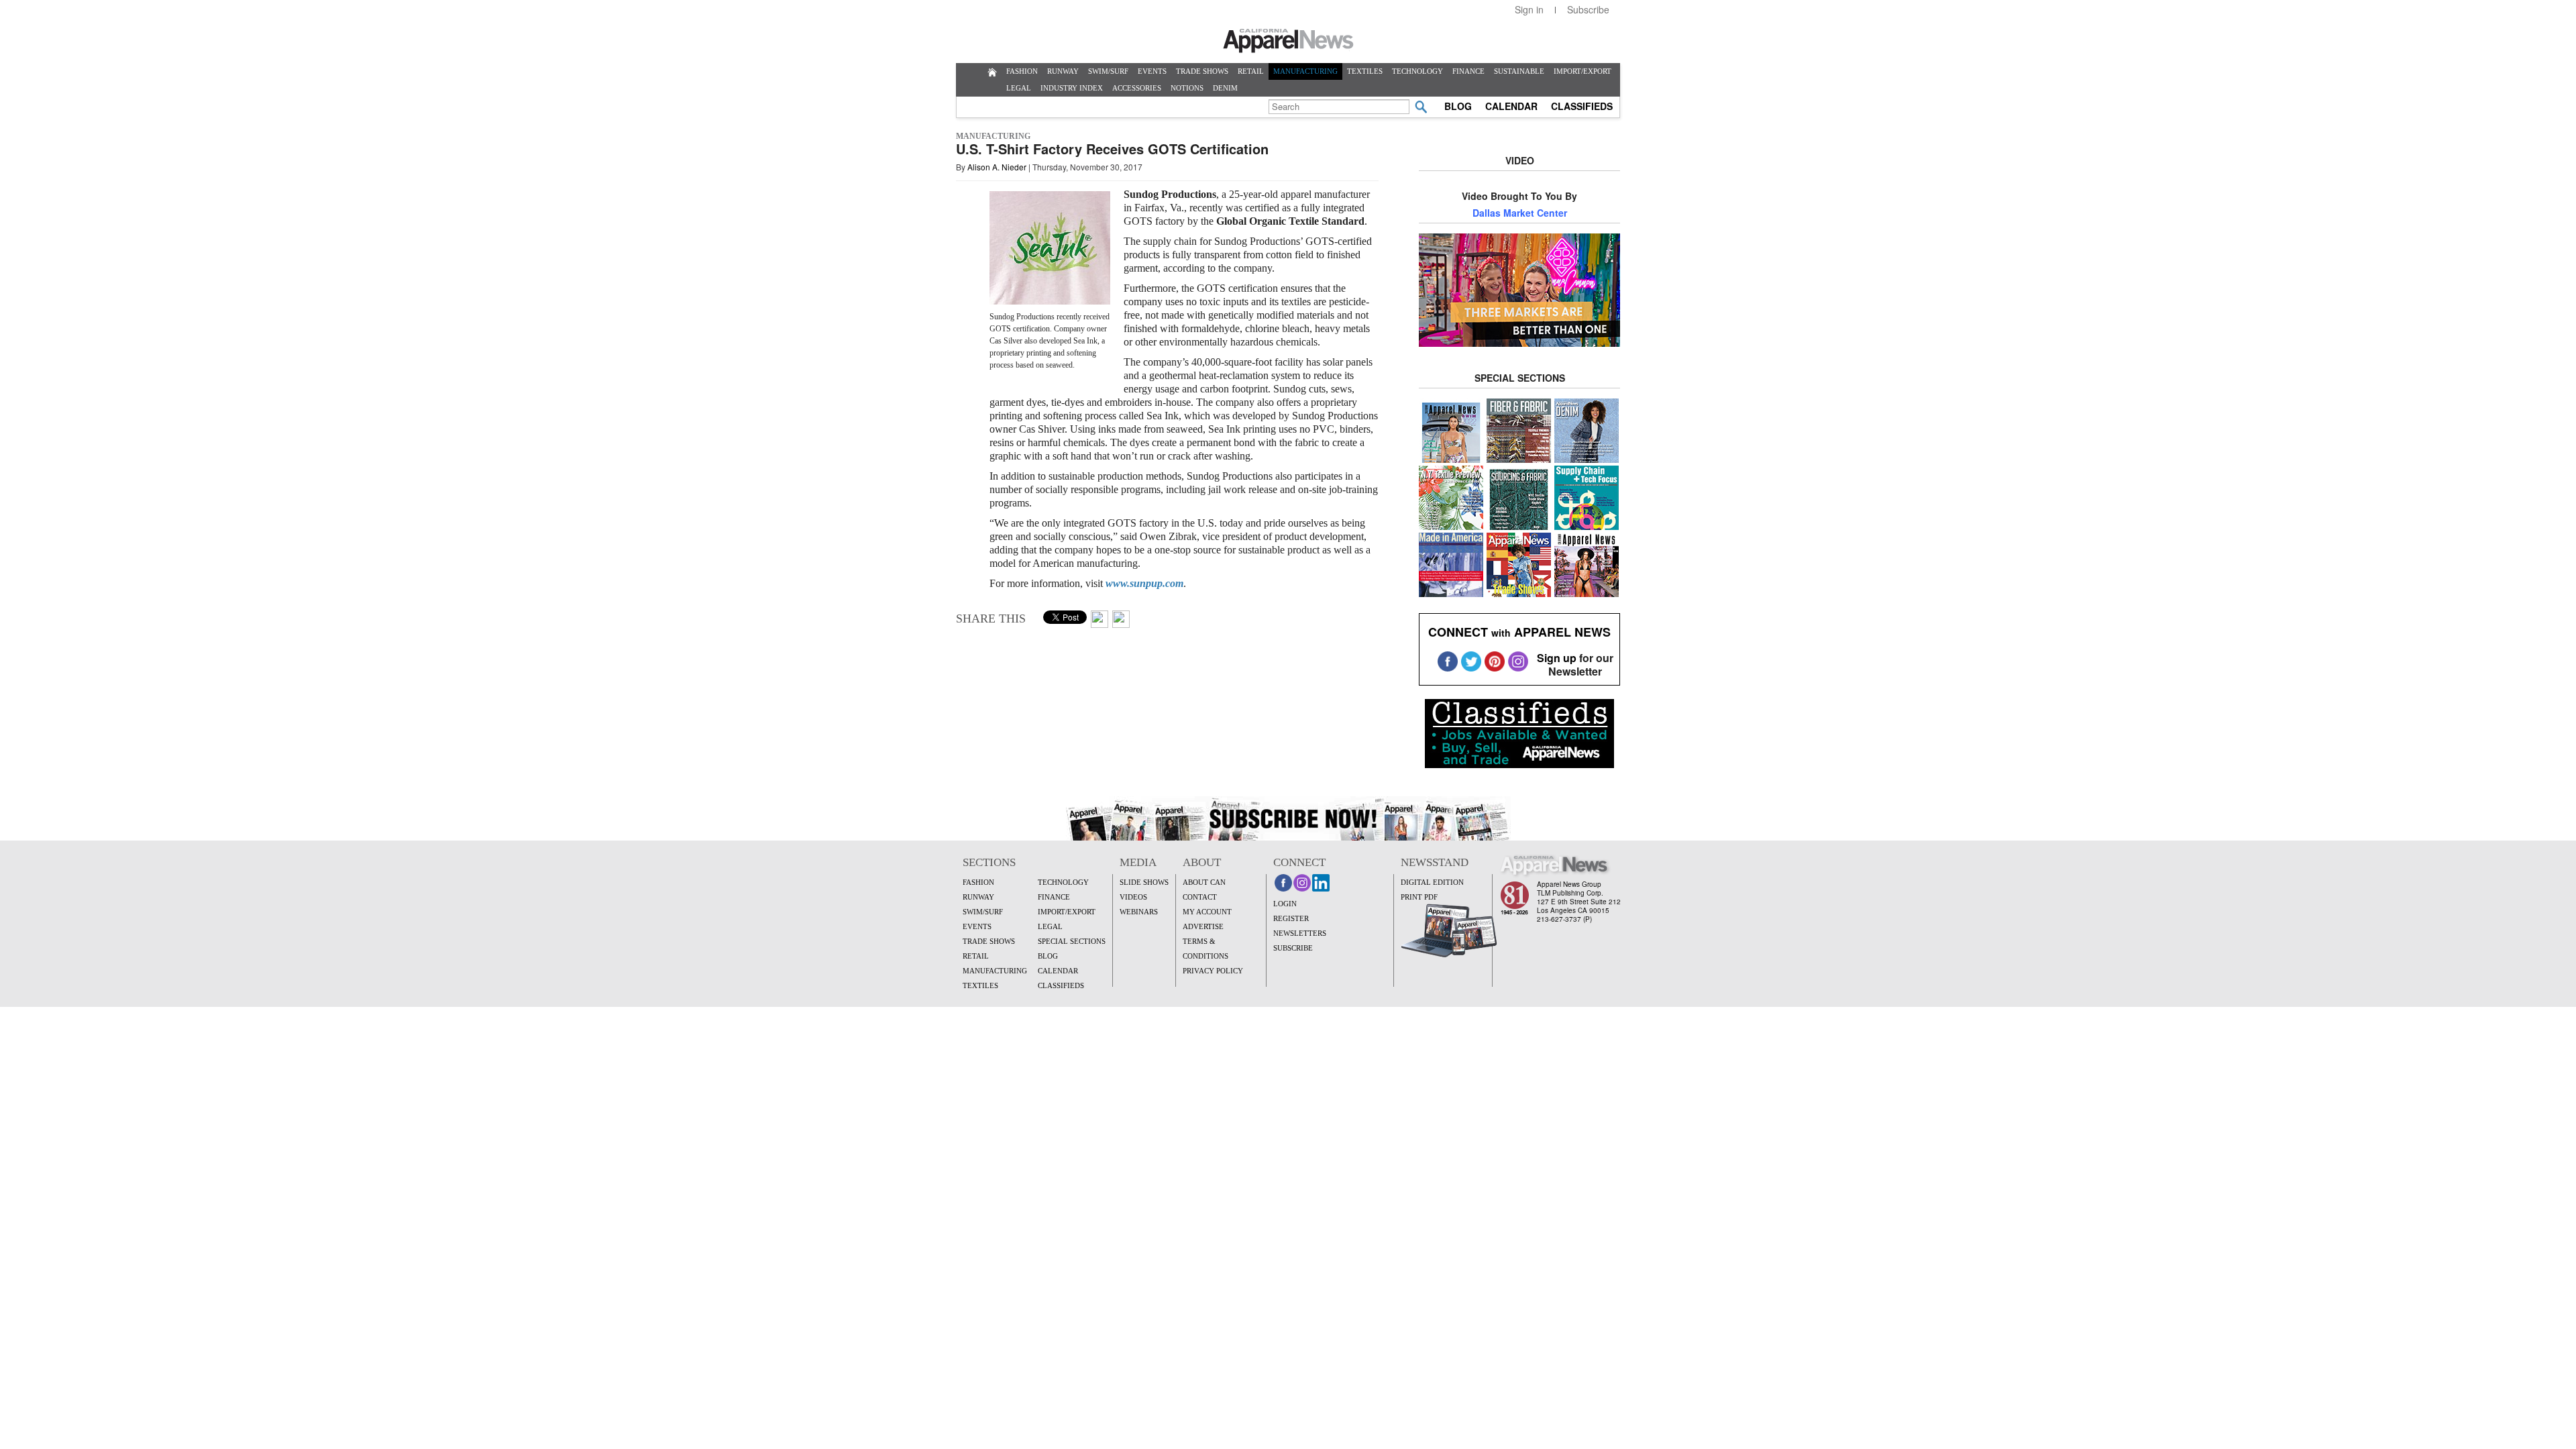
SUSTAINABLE (1519, 71)
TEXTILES (1365, 71)
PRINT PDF (1419, 897)
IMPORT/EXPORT (1582, 71)
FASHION (1022, 71)
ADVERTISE (1203, 926)
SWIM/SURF (1108, 71)
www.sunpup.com (1144, 583)
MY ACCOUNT (1207, 912)
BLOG (1458, 106)
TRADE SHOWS (1202, 71)
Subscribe (1588, 9)
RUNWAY (1063, 71)
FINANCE (1468, 71)
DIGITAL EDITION (1432, 882)
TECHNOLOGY (1417, 71)
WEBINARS (1139, 912)
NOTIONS (1187, 88)
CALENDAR (1511, 106)
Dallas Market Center (1520, 213)
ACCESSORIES (1137, 88)
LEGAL (1019, 88)
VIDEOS (1133, 897)
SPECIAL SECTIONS (1072, 941)
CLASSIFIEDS (1582, 106)
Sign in (1529, 9)
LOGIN (1285, 904)
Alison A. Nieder (997, 167)
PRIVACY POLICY (1213, 971)
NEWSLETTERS (1300, 933)
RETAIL (1251, 71)
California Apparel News (1288, 41)
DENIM (1225, 88)
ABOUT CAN (1204, 882)
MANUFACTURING (1305, 71)
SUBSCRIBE (1293, 948)
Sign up (1557, 658)
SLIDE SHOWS (1144, 882)
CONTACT (1200, 897)
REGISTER (1291, 918)
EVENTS (1152, 71)
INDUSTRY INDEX (1072, 88)
